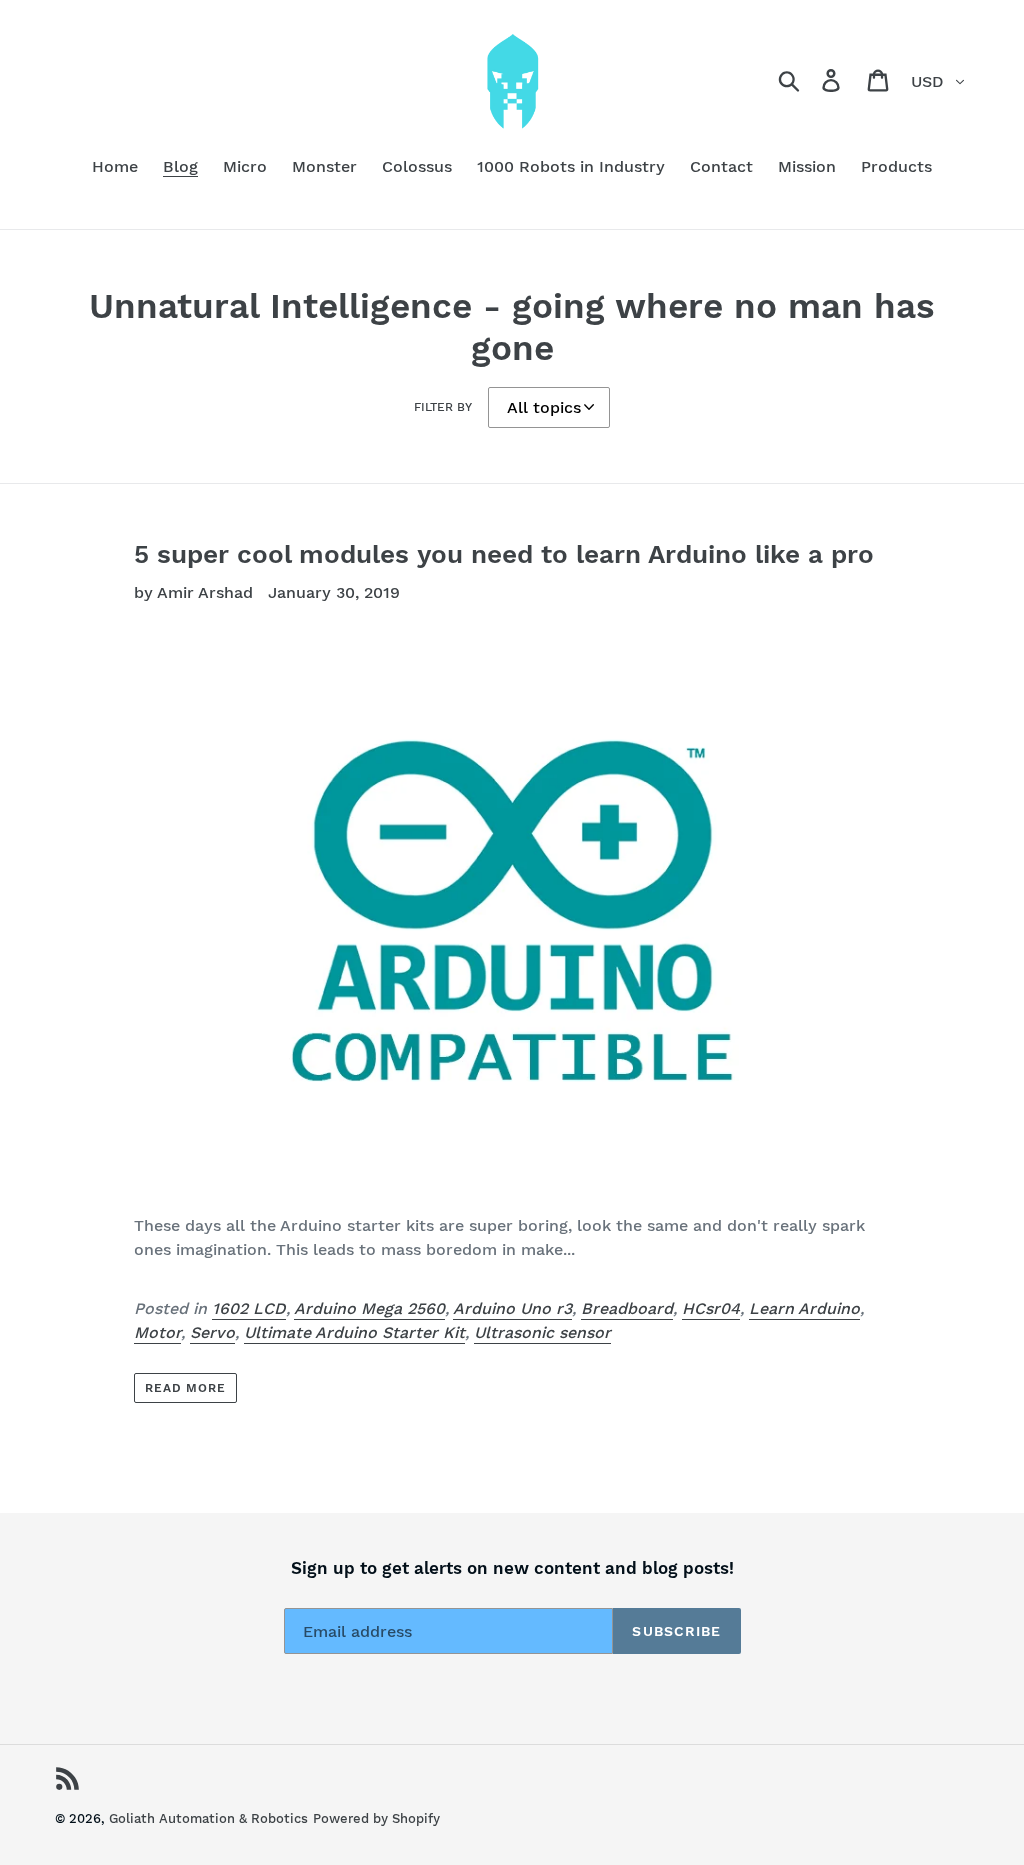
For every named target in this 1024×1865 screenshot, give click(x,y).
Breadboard (627, 1308)
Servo (212, 1332)
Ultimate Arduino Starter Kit (354, 1332)
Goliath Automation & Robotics (208, 1818)
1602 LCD (249, 1308)
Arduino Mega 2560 (369, 1308)
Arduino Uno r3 (512, 1308)
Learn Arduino (804, 1308)
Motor (157, 1332)
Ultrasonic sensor (542, 1332)
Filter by (443, 407)
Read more (186, 1388)
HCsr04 (711, 1308)
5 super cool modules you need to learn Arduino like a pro (504, 554)
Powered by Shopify (376, 1818)
